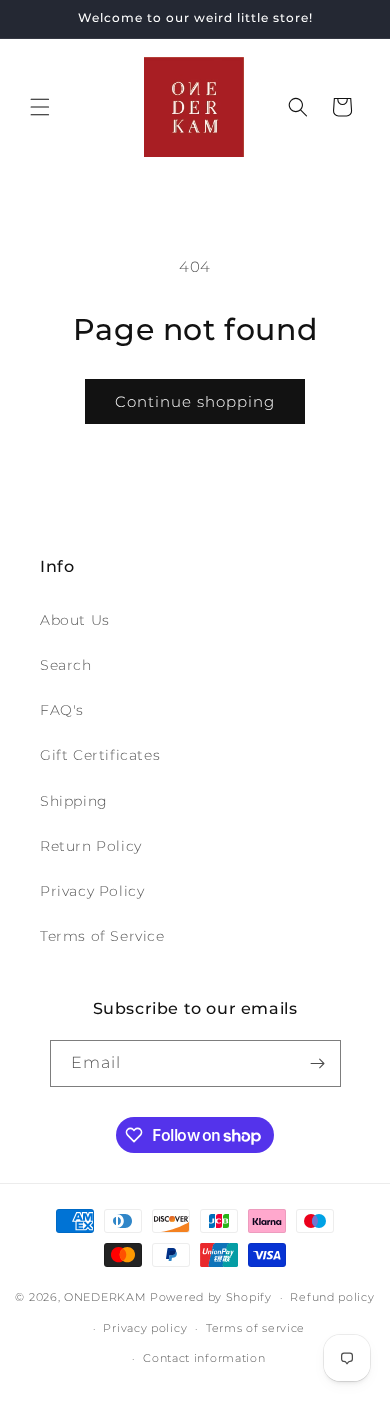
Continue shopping (195, 401)
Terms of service (255, 1328)
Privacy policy (145, 1328)
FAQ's (62, 710)
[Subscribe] (318, 1063)
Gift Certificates (100, 755)
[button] (40, 107)
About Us (75, 620)
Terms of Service (102, 936)
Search (66, 665)
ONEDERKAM (105, 1297)
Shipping (74, 801)
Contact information (204, 1358)
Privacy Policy (92, 891)
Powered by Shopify (211, 1297)
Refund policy (332, 1297)
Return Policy (91, 846)
